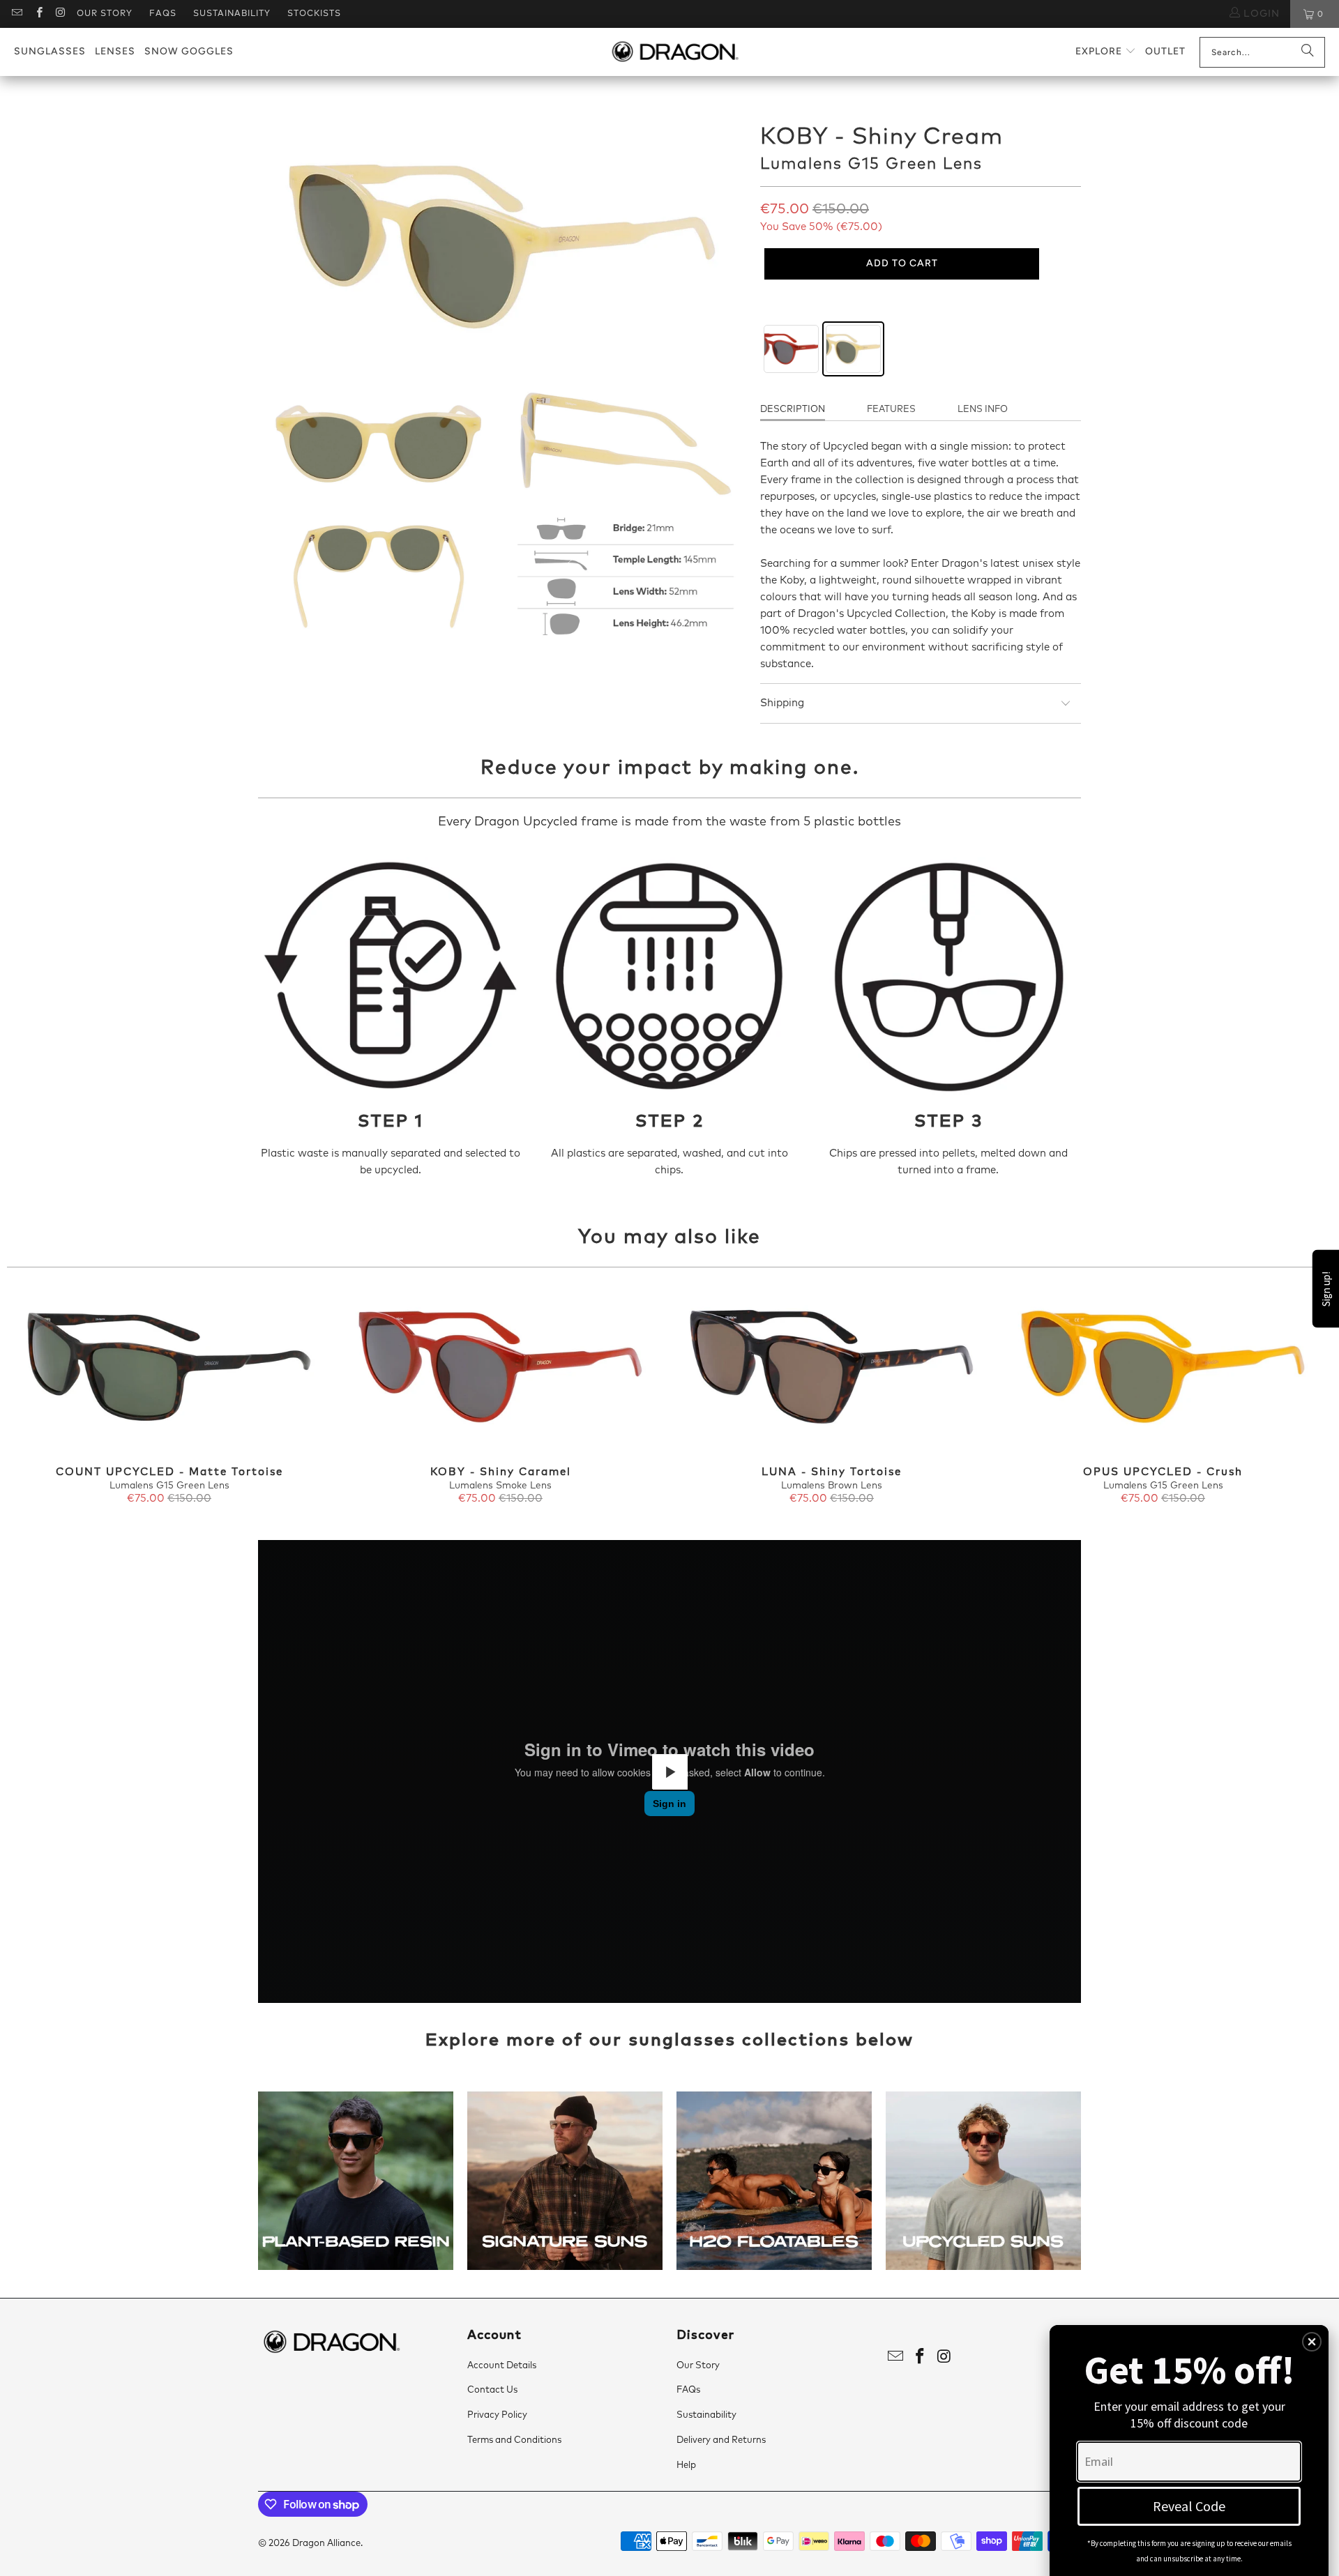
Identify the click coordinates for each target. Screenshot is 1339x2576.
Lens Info (983, 410)
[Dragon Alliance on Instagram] (60, 14)
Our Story (105, 14)
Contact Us (492, 2390)
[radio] (791, 349)
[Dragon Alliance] (675, 52)
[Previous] (39, 1397)
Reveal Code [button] (1189, 2506)
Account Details (502, 2366)
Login (1260, 14)
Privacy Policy (497, 2415)
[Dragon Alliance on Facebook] (38, 14)
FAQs (163, 14)
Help (686, 2466)
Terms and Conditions (514, 2440)
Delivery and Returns (721, 2440)
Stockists (314, 14)
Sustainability (232, 14)
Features (891, 410)
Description (793, 410)
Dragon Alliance (326, 2544)
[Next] (1300, 1397)
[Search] (1308, 52)
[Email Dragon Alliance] (16, 14)
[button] (1106, 52)
